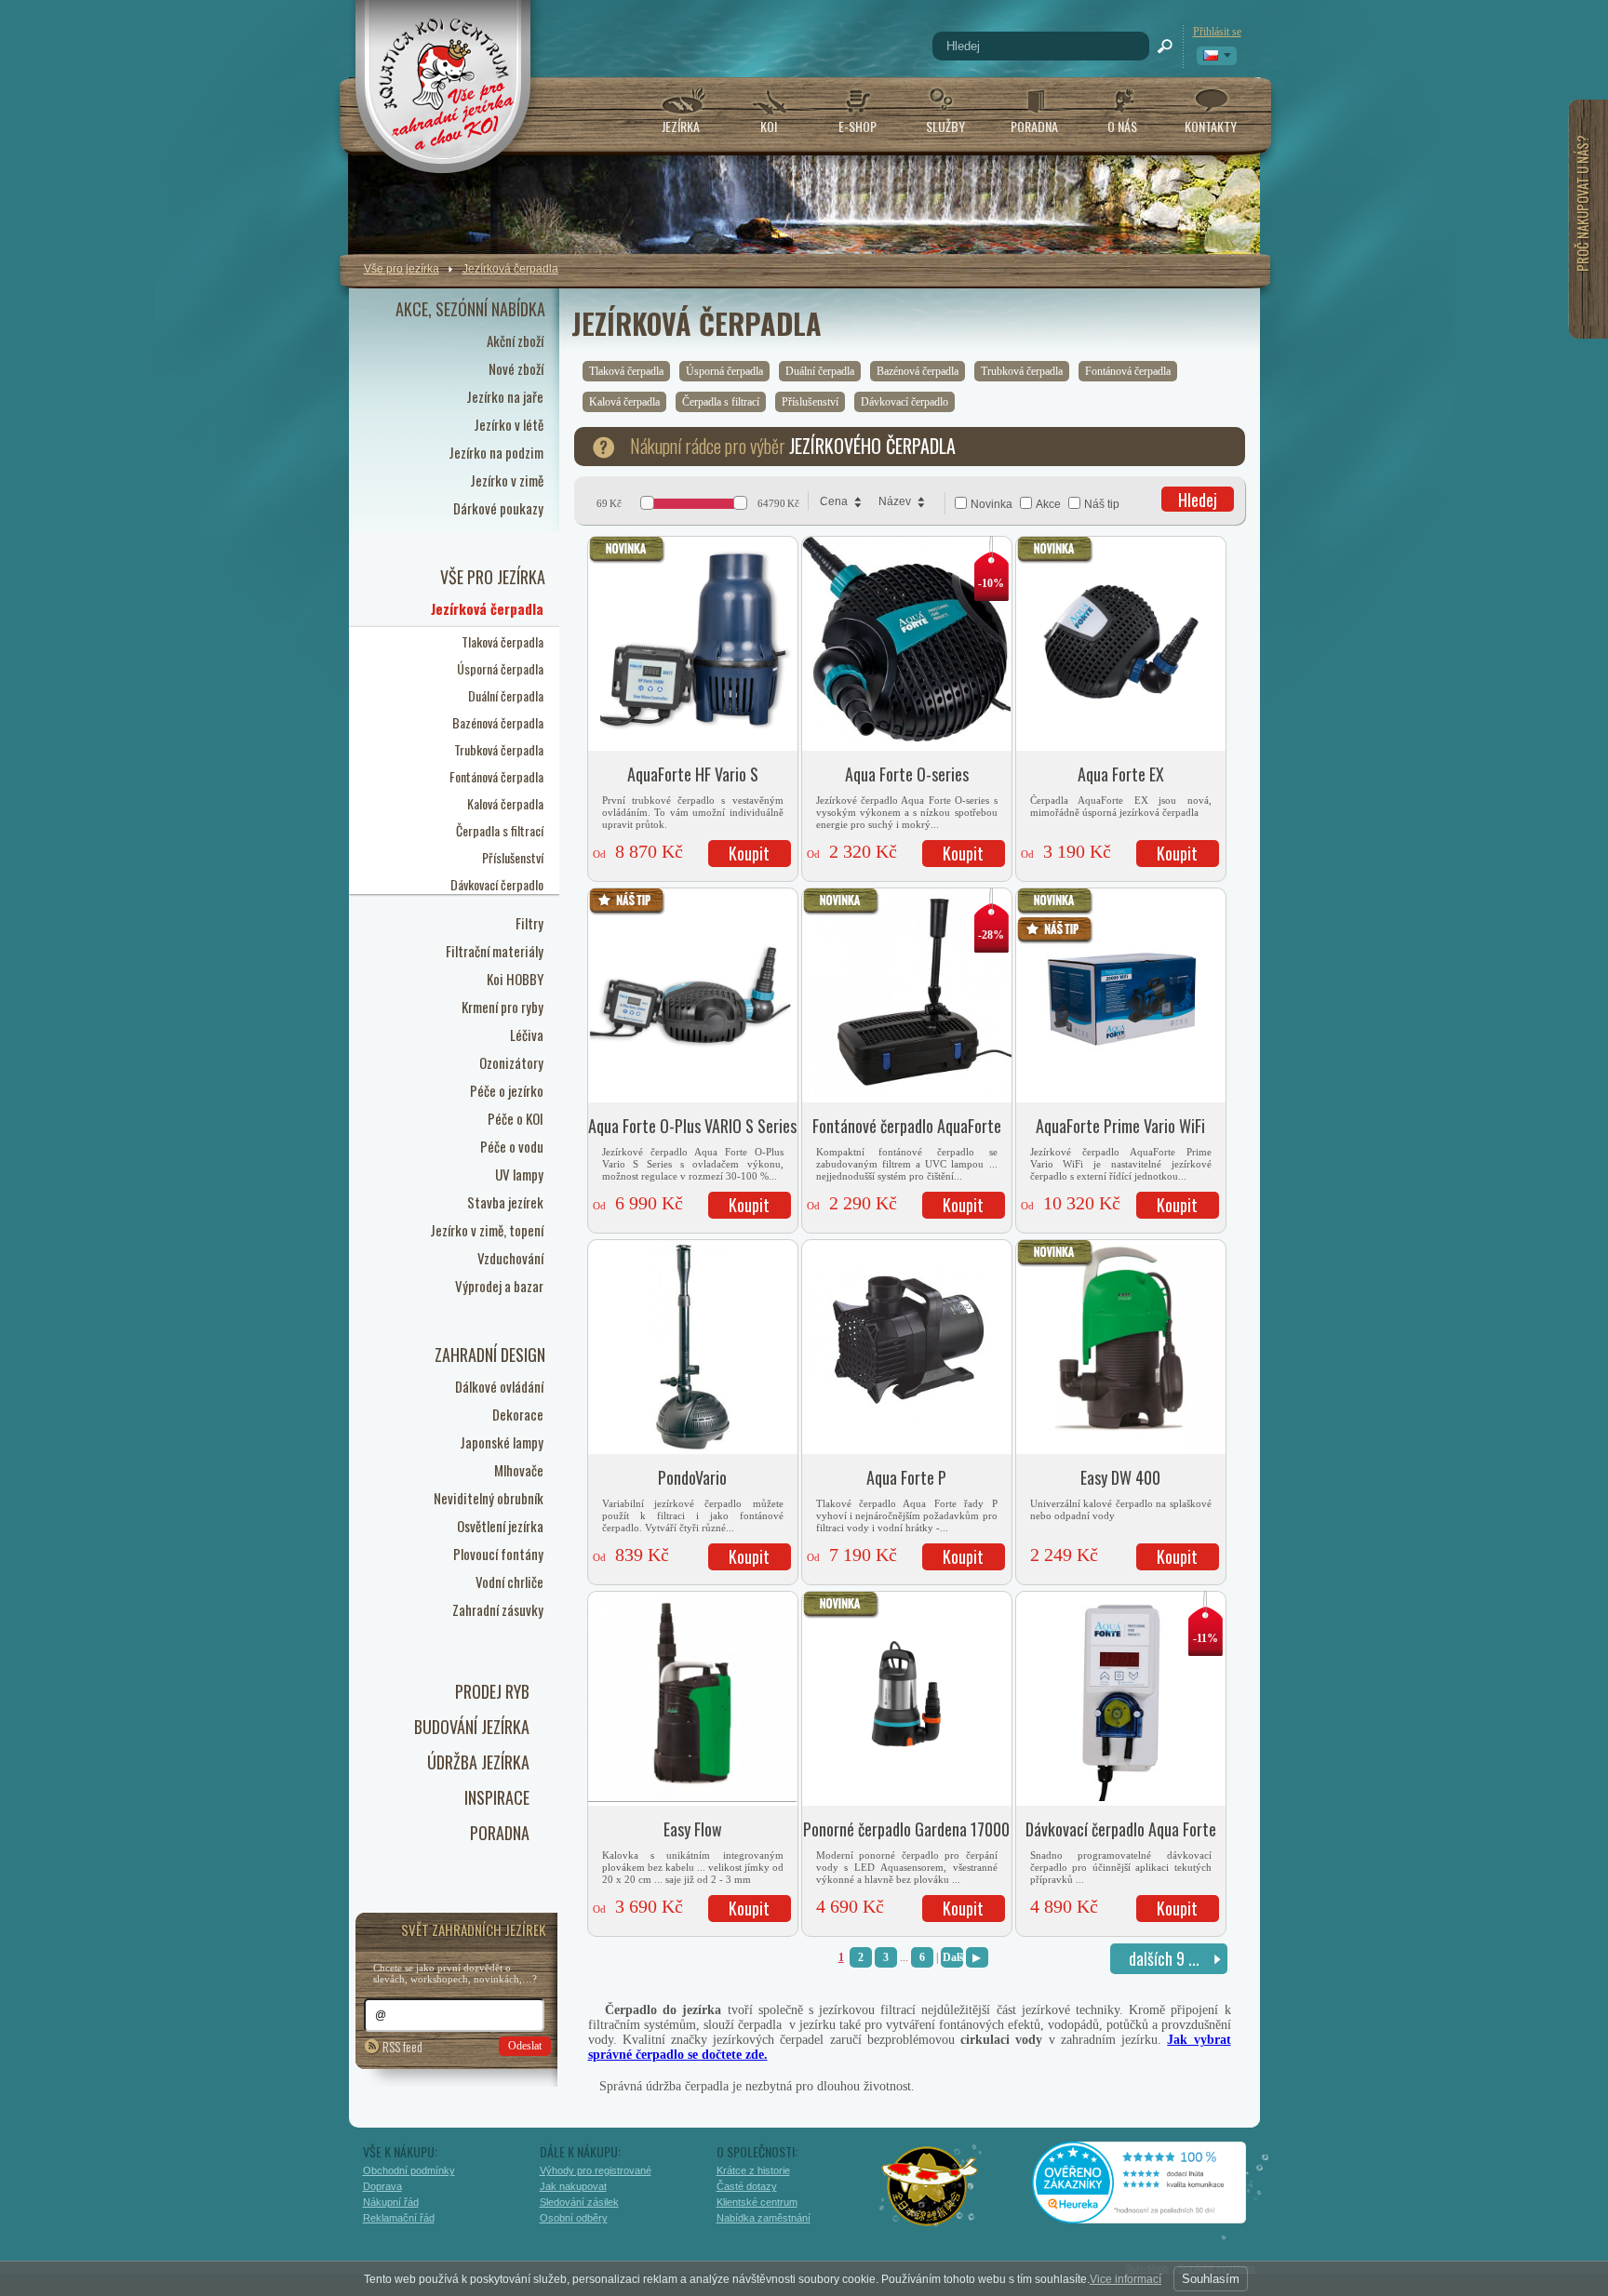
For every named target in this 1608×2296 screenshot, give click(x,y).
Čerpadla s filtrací (721, 402)
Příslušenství (810, 402)
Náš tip (1102, 504)
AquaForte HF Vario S (693, 774)
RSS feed (402, 2046)
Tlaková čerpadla (626, 371)
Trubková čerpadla (1022, 371)
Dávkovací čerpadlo (904, 402)
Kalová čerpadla (624, 402)
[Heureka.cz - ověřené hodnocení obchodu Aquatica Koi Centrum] (1153, 2217)
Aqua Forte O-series (907, 774)
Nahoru (1300, 2200)
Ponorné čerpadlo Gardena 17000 (906, 1829)
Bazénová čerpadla (918, 371)
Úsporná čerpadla (724, 371)
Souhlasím (1211, 2279)
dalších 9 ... (1164, 1958)
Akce (1048, 504)
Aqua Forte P (906, 1477)
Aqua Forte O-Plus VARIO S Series (692, 1126)
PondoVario (692, 1477)
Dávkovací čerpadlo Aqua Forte (1121, 1829)
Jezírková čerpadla (510, 269)
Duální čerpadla (820, 371)
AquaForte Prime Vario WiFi (1120, 1126)
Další (953, 1957)
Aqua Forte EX (1121, 774)
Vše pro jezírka (402, 269)
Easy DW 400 (1120, 1477)
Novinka (992, 504)
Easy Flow (693, 1829)
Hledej (1198, 500)
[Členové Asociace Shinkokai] (931, 2186)
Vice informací (1126, 2279)
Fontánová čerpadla (1128, 371)
